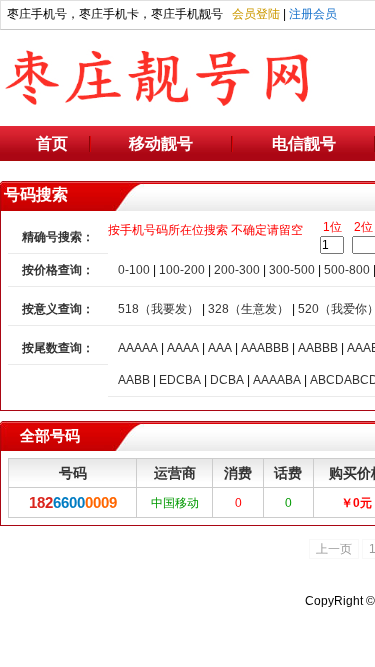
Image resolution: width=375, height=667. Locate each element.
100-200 (182, 270)
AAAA (183, 348)
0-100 (134, 270)
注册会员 (313, 14)
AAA (220, 348)
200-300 (237, 270)
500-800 (347, 270)
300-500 (292, 270)
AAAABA (277, 380)
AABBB (318, 348)
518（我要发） (158, 309)
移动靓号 (161, 143)
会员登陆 (256, 14)
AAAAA (138, 348)
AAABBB (265, 348)
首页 (52, 143)
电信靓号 (304, 143)
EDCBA (180, 380)
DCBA (227, 380)
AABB (134, 380)
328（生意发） (248, 309)
